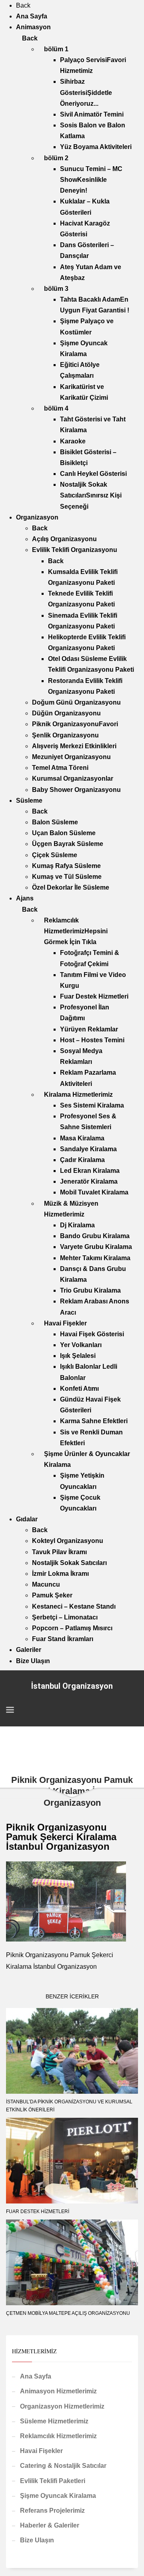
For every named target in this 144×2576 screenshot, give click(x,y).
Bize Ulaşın (37, 2540)
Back (23, 5)
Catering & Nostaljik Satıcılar (63, 2466)
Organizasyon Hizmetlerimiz (62, 2406)
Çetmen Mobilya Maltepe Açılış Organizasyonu (68, 2313)
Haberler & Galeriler (50, 2525)
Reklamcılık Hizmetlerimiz (58, 2436)
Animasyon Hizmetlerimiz (58, 2391)
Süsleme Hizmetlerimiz (54, 2421)
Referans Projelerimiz (52, 2511)
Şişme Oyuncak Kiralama (58, 2496)
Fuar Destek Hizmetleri (38, 2211)
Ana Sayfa (36, 2376)
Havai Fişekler (41, 2451)
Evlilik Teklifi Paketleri (53, 2481)
